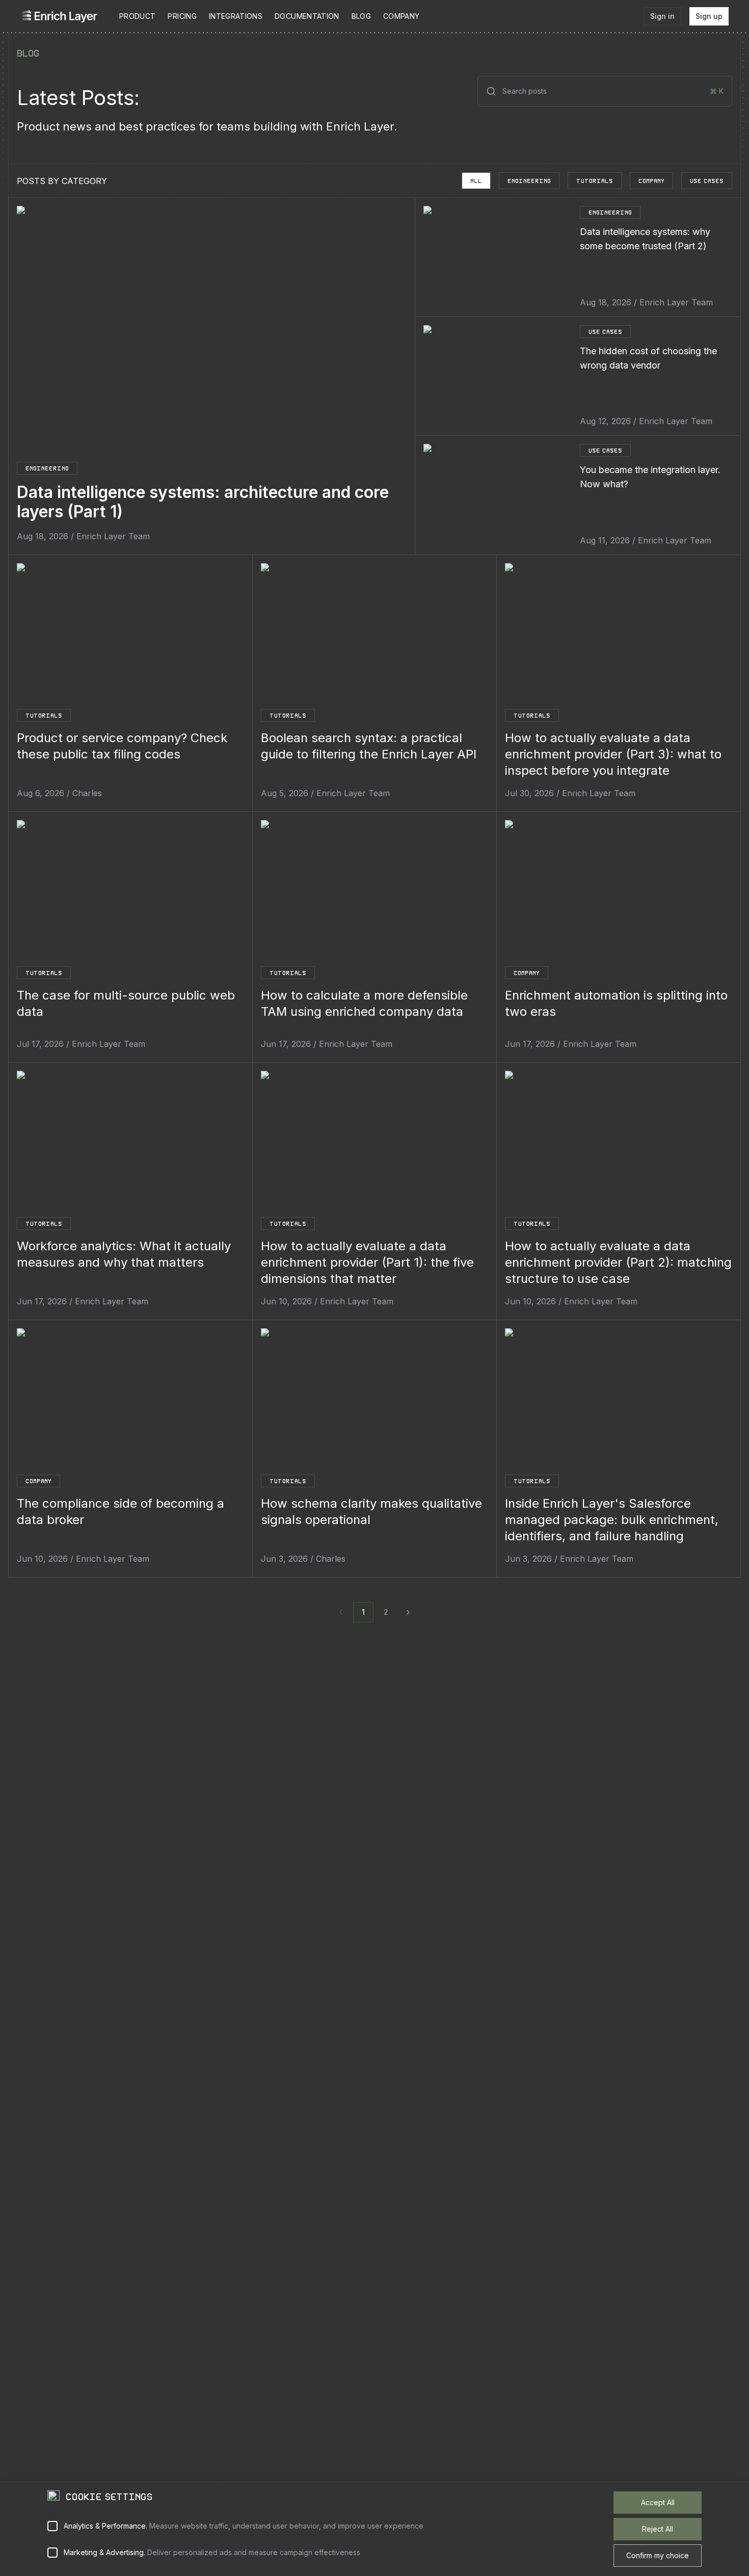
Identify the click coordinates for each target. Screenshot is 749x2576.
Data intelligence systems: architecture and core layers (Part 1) (203, 502)
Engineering (529, 181)
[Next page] (408, 1612)
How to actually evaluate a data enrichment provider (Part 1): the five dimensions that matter (367, 1262)
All (476, 181)
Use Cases (707, 181)
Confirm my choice (658, 2555)
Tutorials (595, 181)
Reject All (658, 2529)
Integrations (236, 16)
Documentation (307, 16)
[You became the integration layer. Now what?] (498, 495)
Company (401, 16)
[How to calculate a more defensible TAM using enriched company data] (374, 891)
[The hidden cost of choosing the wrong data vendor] (498, 376)
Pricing (182, 16)
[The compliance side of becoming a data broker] (130, 1399)
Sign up (709, 16)
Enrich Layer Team (113, 536)
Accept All (658, 2502)
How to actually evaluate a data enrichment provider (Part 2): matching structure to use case (618, 1262)
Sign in (662, 16)
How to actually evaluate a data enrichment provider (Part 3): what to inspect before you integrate (613, 754)
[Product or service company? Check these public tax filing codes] (130, 634)
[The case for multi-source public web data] (130, 891)
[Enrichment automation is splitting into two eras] (619, 891)
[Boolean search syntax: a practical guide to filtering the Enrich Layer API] (374, 634)
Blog (361, 16)
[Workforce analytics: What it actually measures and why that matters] (130, 1142)
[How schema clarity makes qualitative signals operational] (374, 1399)
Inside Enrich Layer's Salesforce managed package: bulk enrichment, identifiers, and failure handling (612, 1520)
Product (137, 16)
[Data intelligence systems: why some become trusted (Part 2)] (498, 257)
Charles (87, 793)
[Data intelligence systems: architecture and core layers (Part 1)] (212, 328)
